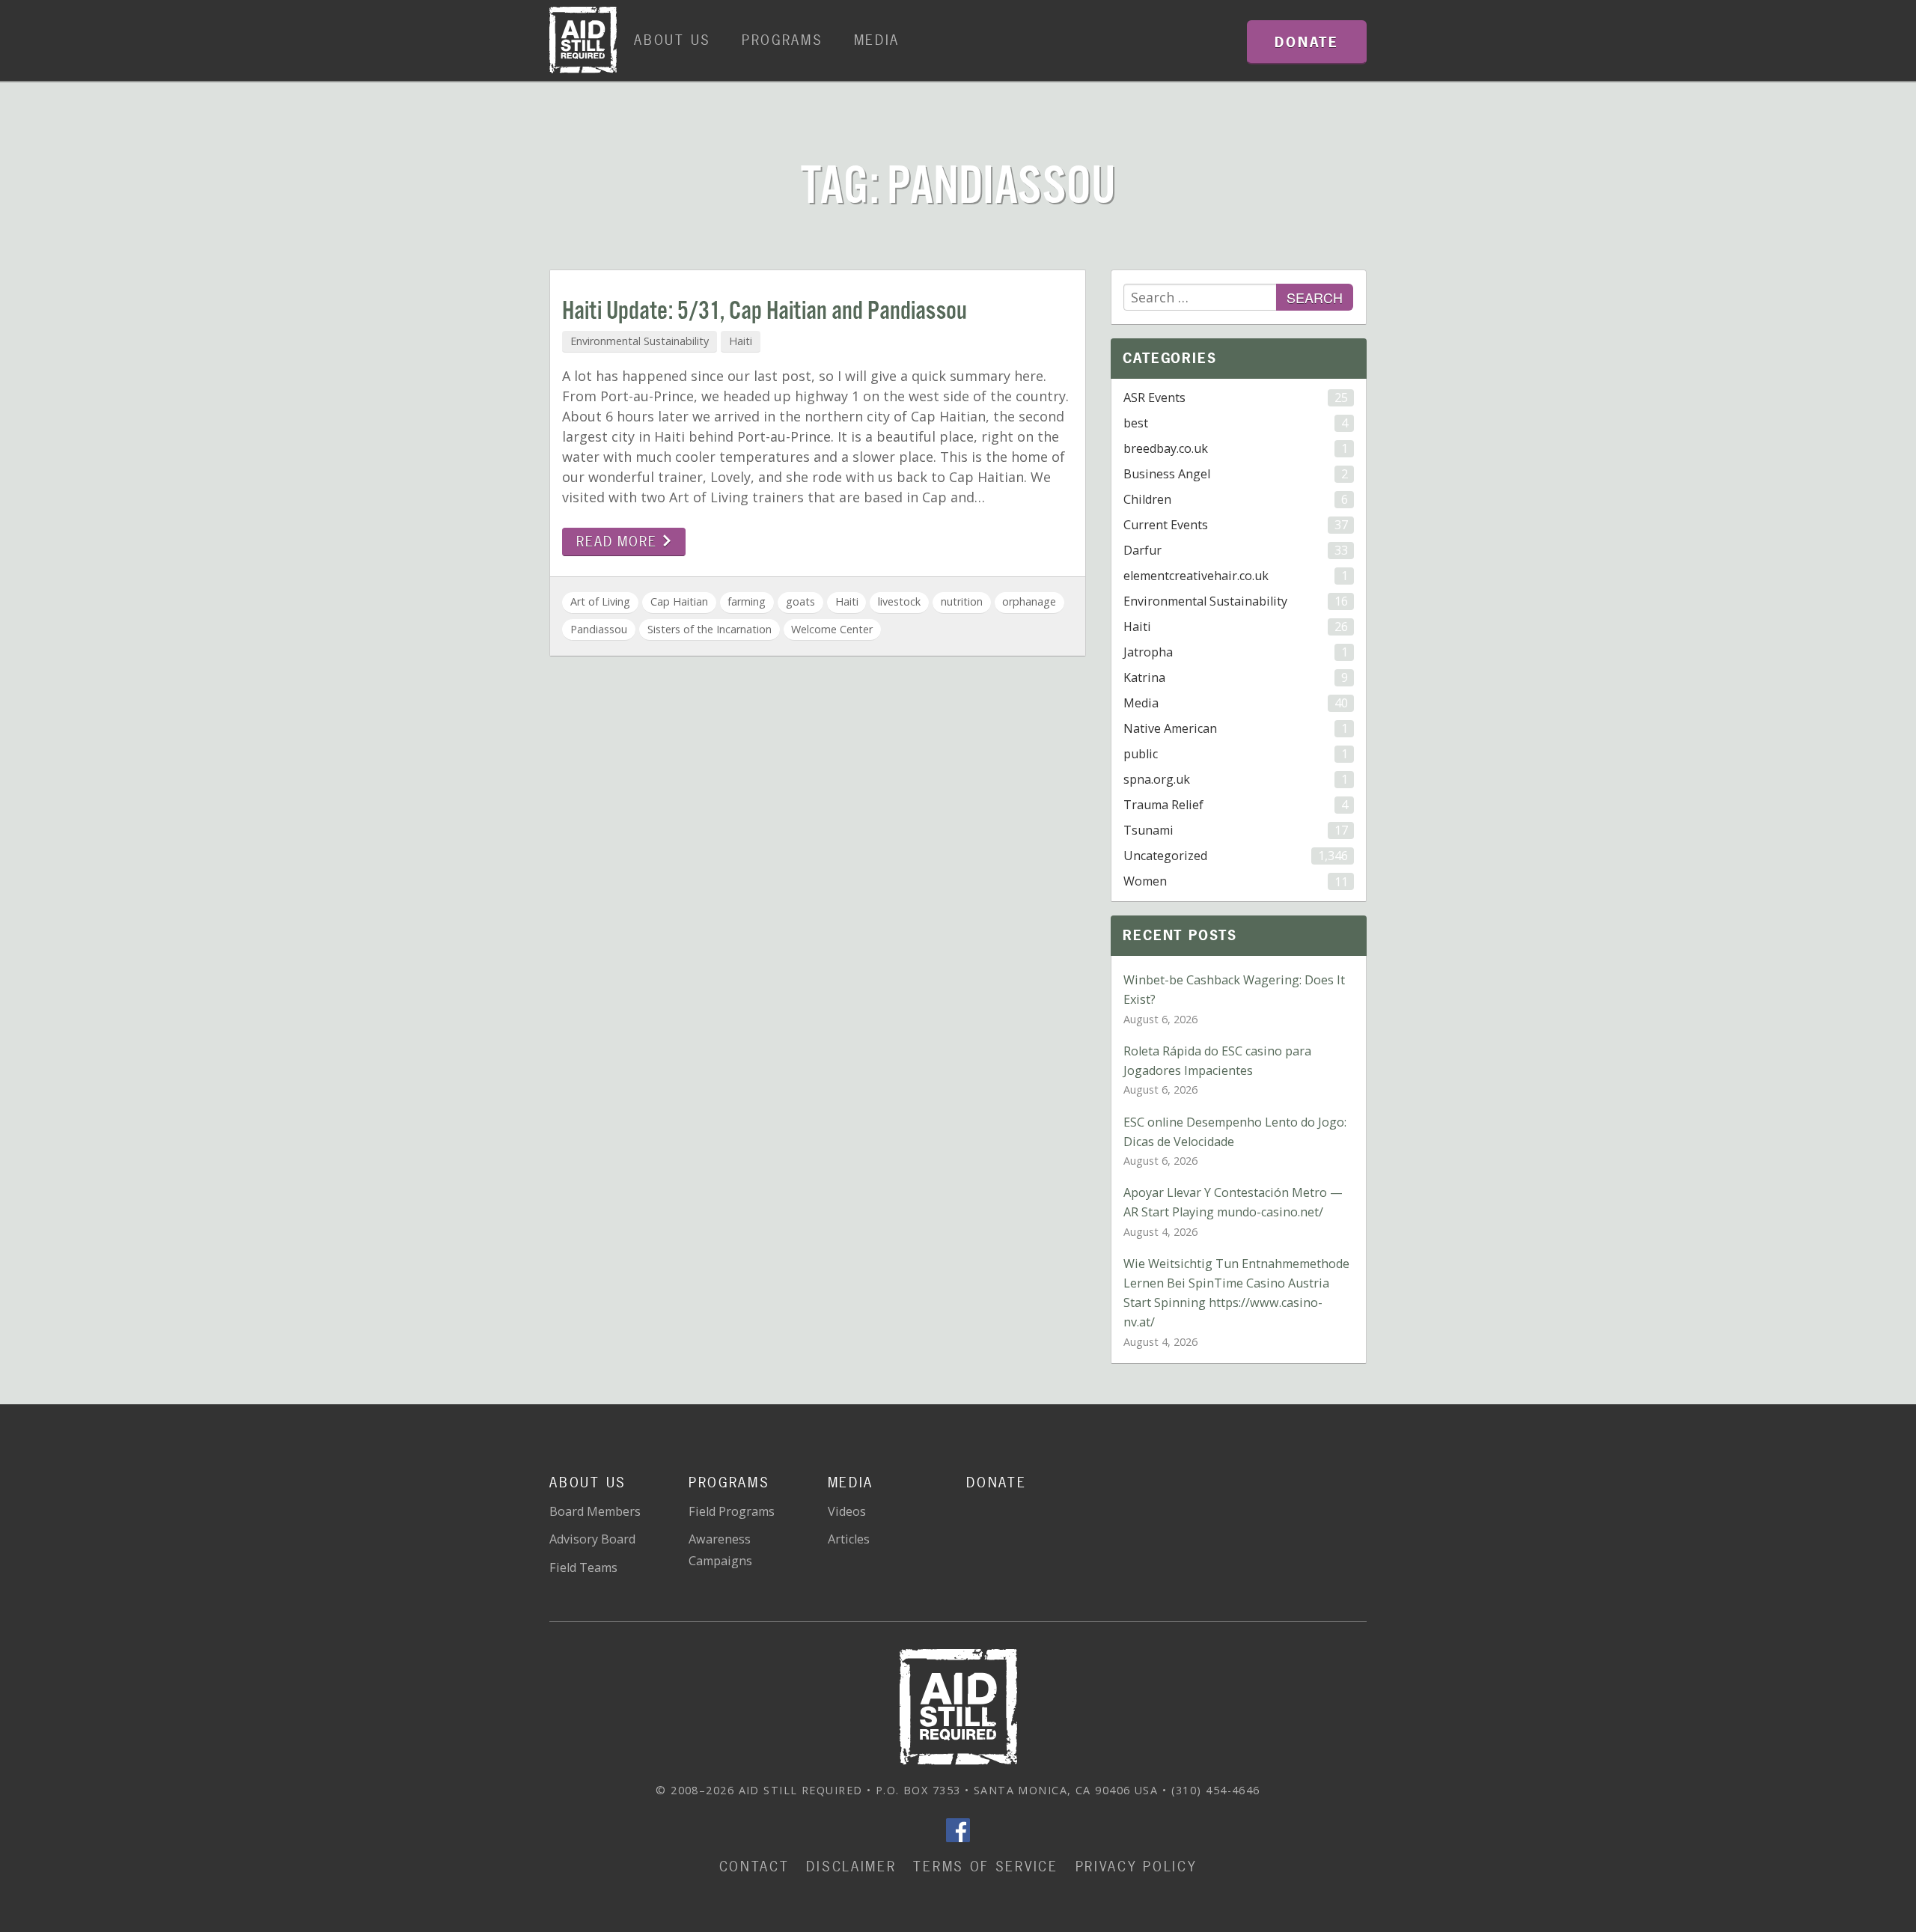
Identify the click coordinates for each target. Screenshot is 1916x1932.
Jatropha (1235, 652)
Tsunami (1235, 830)
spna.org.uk (1235, 779)
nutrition (962, 601)
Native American (1235, 728)
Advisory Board (592, 1539)
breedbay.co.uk (1235, 448)
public (1235, 754)
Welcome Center (832, 629)
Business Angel (1235, 474)
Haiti (741, 341)
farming (747, 601)
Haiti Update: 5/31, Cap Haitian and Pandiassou (765, 312)
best (1235, 423)
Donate (996, 1482)
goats (800, 601)
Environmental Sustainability (640, 341)
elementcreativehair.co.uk (1235, 576)
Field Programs (732, 1511)
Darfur (1235, 550)
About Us (672, 40)
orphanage (1029, 601)
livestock (899, 601)
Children (1235, 499)
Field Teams (583, 1567)
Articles (849, 1539)
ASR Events (1235, 397)
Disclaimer (851, 1867)
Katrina (1235, 677)
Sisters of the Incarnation (710, 629)
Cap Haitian (679, 601)
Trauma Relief (1235, 805)
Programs (782, 40)
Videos (847, 1511)
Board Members (595, 1511)
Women (1235, 881)
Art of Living (600, 601)
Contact (754, 1867)
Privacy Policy (1137, 1867)
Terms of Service (985, 1867)
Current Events (1235, 525)
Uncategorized (1235, 856)
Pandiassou (599, 629)
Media (877, 40)
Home (583, 40)
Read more (619, 542)
